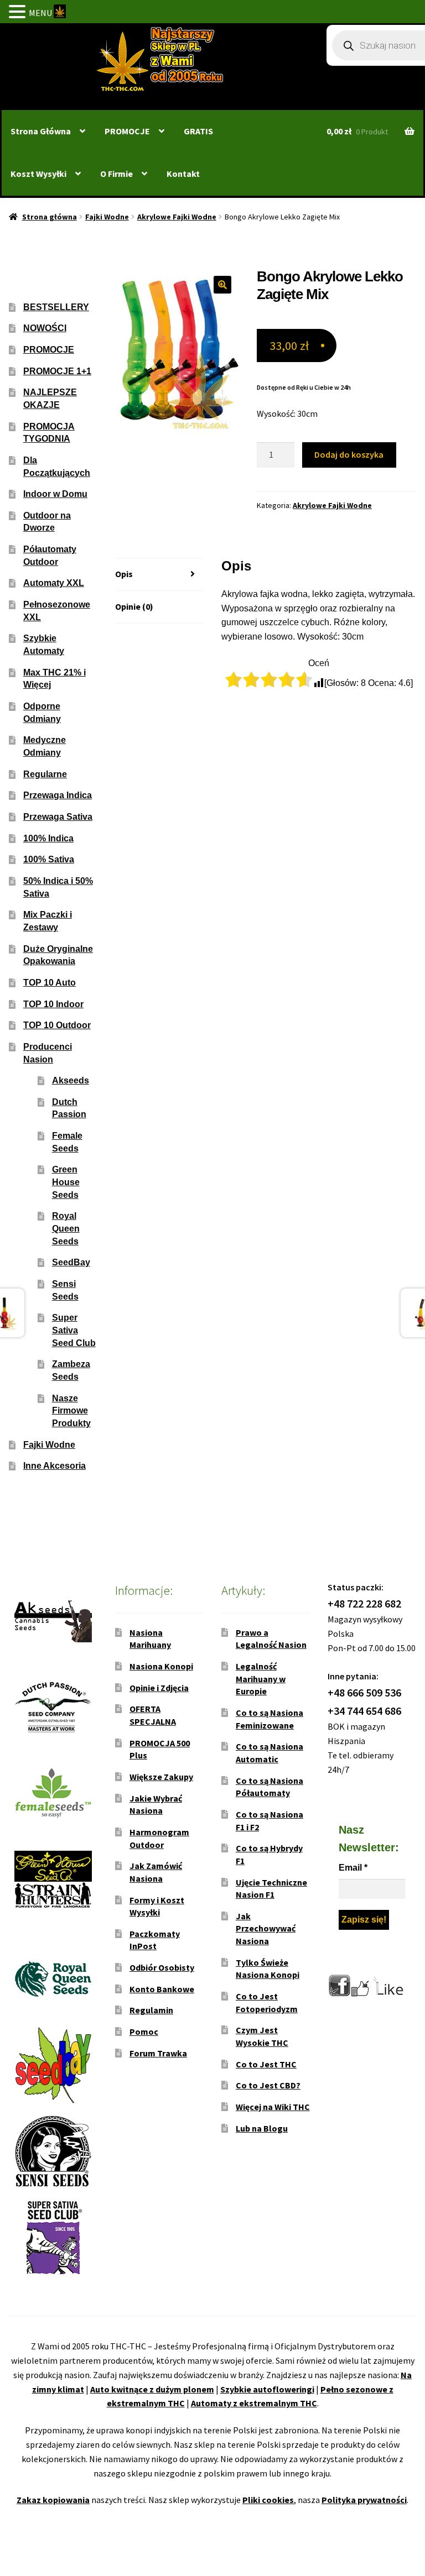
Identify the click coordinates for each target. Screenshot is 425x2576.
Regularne (45, 774)
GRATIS (198, 131)
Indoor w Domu (55, 494)
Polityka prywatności (364, 2500)
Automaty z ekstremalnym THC (254, 2403)
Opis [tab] (124, 574)
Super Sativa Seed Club (74, 1330)
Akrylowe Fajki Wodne (177, 217)
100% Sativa (49, 859)
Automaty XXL (54, 583)
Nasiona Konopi (161, 1666)
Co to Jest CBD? (268, 2085)
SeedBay (71, 1262)
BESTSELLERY (56, 307)
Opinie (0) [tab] (134, 606)
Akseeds (71, 1080)
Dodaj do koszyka (349, 454)
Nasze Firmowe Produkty (71, 1411)
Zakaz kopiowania (53, 2500)
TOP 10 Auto (50, 983)
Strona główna (50, 217)
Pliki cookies (268, 2500)
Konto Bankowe (162, 1989)
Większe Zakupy (161, 1777)
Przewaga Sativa (58, 817)
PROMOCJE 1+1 (57, 371)
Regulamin (151, 2010)
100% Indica (48, 838)
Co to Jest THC (266, 2064)
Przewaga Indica (58, 795)
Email (353, 1868)
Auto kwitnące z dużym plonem (152, 2389)
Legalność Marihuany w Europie (261, 1679)
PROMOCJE (127, 131)
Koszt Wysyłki (38, 174)
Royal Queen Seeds (66, 1228)
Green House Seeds (66, 1182)
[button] (222, 285)
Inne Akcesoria (55, 1466)
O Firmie (116, 174)
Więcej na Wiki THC (273, 2107)
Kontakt (183, 174)
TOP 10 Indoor (53, 1004)
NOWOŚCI (45, 328)
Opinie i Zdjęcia (159, 1688)
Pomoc (144, 2032)
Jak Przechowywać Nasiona (266, 1928)
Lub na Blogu (262, 2128)
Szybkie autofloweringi (267, 2389)
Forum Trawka (158, 2053)
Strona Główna (41, 131)
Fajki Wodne (107, 217)
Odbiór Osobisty (162, 1967)
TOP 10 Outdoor (57, 1025)
